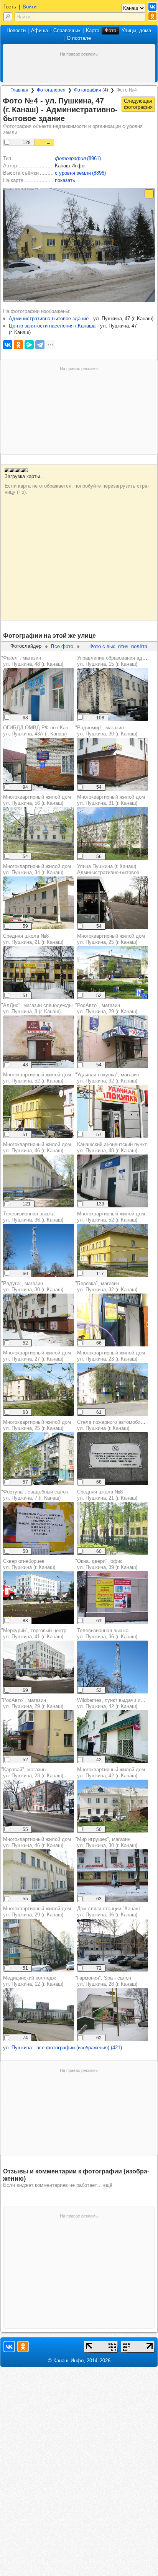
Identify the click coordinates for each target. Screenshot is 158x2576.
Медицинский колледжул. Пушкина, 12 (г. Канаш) (33, 1981)
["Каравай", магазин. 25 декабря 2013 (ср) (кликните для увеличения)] (39, 1806)
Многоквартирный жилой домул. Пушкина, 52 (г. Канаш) (37, 1078)
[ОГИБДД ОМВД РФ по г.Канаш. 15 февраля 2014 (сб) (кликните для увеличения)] (39, 764)
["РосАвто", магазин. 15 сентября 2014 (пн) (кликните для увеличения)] (113, 1042)
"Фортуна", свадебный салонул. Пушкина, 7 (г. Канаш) (35, 1495)
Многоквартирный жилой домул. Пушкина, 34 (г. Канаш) (37, 869)
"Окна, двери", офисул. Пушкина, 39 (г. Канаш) (106, 1564)
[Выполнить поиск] (8, 17)
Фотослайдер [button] (26, 646)
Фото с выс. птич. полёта (118, 646)
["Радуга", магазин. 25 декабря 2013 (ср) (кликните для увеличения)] (39, 1320)
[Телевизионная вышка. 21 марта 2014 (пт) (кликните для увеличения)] (39, 1250)
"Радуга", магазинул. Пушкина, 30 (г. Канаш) (32, 1286)
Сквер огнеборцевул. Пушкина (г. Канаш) (29, 1564)
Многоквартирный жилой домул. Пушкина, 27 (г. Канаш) (37, 1356)
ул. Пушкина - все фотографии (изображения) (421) (63, 2048)
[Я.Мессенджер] (29, 345)
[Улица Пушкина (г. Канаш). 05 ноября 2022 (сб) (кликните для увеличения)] (113, 903)
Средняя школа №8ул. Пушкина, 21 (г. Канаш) (33, 939)
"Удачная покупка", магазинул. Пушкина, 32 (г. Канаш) (107, 1078)
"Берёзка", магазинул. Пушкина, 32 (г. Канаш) (106, 1286)
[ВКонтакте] (8, 345)
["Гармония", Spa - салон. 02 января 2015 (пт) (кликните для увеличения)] (113, 2014)
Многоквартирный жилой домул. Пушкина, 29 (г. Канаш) (37, 1912)
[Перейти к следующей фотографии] (138, 104)
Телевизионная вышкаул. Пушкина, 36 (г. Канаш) (33, 1217)
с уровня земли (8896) (80, 173)
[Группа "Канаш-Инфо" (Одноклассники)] (152, 16)
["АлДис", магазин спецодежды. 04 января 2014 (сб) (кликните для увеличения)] (39, 1042)
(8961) (78, 158)
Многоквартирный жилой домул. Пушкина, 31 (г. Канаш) (111, 800)
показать (65, 180)
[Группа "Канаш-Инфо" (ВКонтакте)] (152, 7)
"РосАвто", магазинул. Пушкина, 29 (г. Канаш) (106, 1008)
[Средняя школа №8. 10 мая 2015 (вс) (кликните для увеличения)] (113, 1528)
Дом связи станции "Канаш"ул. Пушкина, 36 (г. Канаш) (109, 1912)
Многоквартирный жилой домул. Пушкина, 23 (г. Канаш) (111, 1356)
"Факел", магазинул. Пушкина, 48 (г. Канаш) (32, 661)
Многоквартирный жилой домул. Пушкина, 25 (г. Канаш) (111, 939)
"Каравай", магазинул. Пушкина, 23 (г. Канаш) (32, 1773)
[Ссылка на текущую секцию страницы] (69, 119)
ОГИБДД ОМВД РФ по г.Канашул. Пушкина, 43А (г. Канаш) (39, 731)
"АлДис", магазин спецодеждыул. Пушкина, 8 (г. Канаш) (37, 1008)
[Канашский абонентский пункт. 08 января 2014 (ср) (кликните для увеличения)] (113, 1181)
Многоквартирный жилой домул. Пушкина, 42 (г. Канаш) (111, 1773)
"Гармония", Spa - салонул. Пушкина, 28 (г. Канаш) (106, 1981)
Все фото (62, 646)
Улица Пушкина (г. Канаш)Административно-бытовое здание (117, 869)
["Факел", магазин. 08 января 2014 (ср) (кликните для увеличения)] (39, 694)
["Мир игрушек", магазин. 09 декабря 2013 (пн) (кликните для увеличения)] (113, 1876)
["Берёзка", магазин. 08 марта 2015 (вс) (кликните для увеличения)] (113, 1320)
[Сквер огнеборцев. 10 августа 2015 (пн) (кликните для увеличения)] (39, 1598)
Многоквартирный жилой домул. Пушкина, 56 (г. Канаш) (37, 800)
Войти (30, 7)
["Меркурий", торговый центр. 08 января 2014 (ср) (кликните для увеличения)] (39, 1667)
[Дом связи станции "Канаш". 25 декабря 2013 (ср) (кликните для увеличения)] (113, 1945)
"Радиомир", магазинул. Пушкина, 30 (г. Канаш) (106, 731)
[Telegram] (40, 345)
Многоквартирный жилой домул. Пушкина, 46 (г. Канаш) (37, 1147)
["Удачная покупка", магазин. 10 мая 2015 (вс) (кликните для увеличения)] (113, 1111)
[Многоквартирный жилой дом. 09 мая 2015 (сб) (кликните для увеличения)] (39, 834)
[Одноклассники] (18, 345)
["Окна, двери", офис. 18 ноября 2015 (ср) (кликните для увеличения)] (113, 1598)
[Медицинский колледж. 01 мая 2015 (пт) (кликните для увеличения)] (39, 2014)
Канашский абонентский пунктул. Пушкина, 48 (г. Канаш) (112, 1147)
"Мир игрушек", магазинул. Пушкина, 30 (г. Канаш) (106, 1842)
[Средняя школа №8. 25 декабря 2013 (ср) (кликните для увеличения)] (39, 973)
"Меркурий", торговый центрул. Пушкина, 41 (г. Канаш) (34, 1634)
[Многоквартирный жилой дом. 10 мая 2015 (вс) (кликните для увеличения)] (39, 903)
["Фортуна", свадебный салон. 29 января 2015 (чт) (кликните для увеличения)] (39, 1528)
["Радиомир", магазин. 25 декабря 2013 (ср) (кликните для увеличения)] (113, 764)
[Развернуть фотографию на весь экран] (149, 194)
